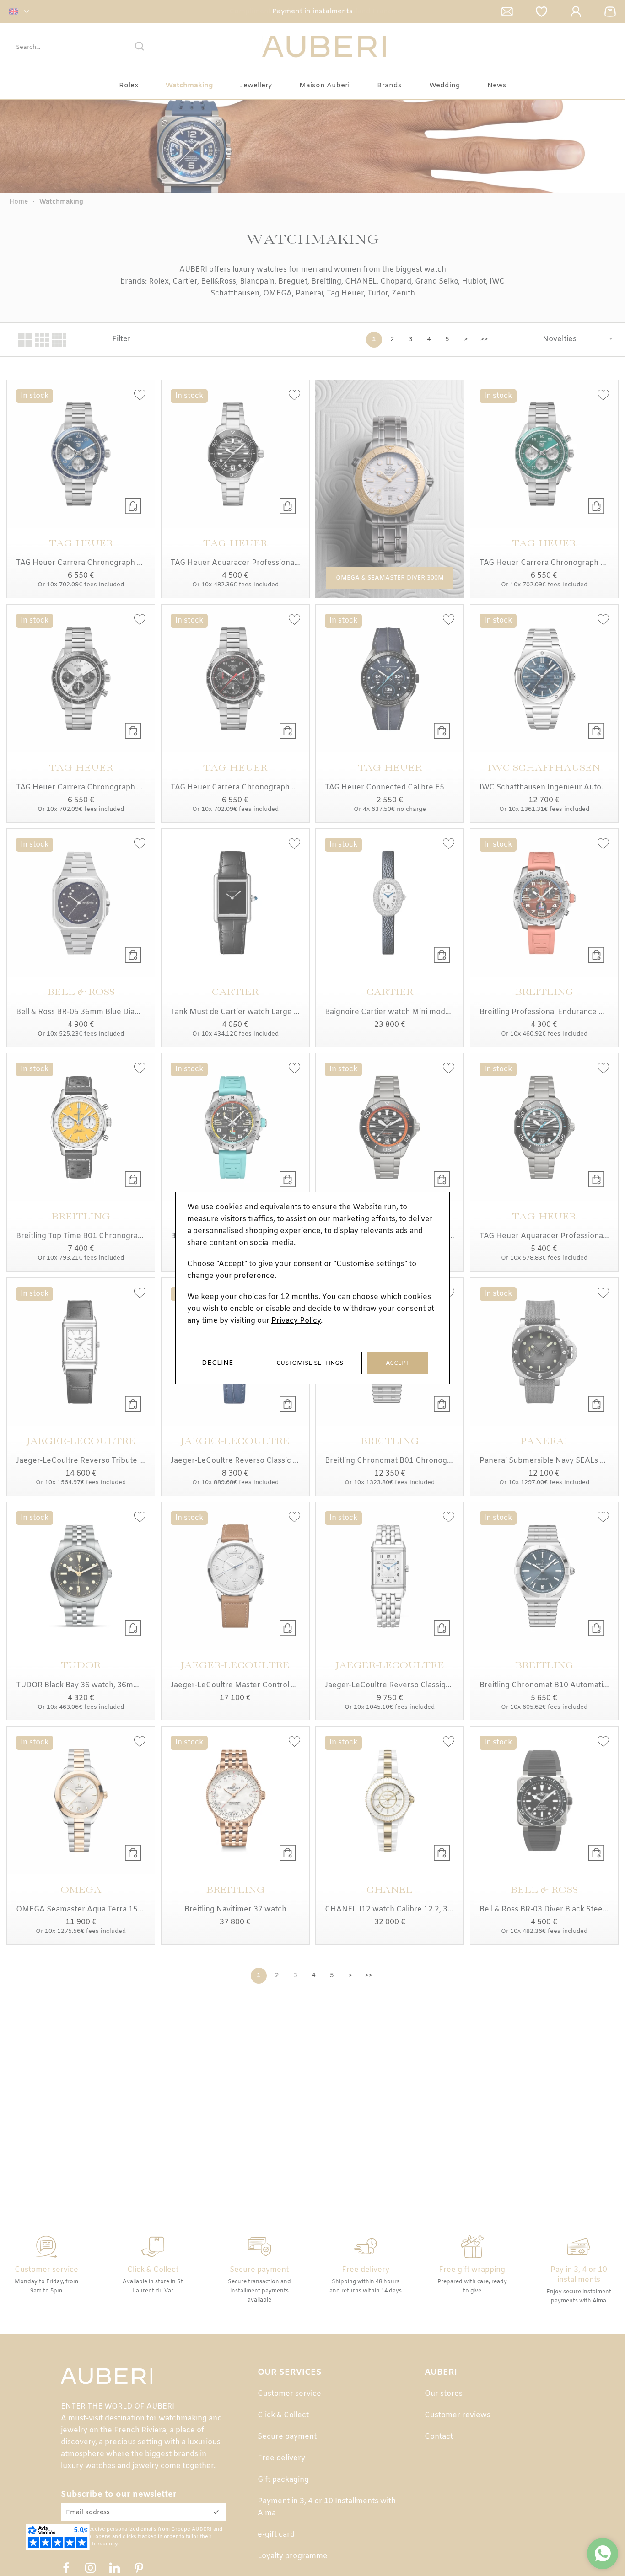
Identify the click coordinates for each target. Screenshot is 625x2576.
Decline (218, 1363)
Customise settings (310, 1363)
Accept (398, 1363)
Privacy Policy (296, 1321)
